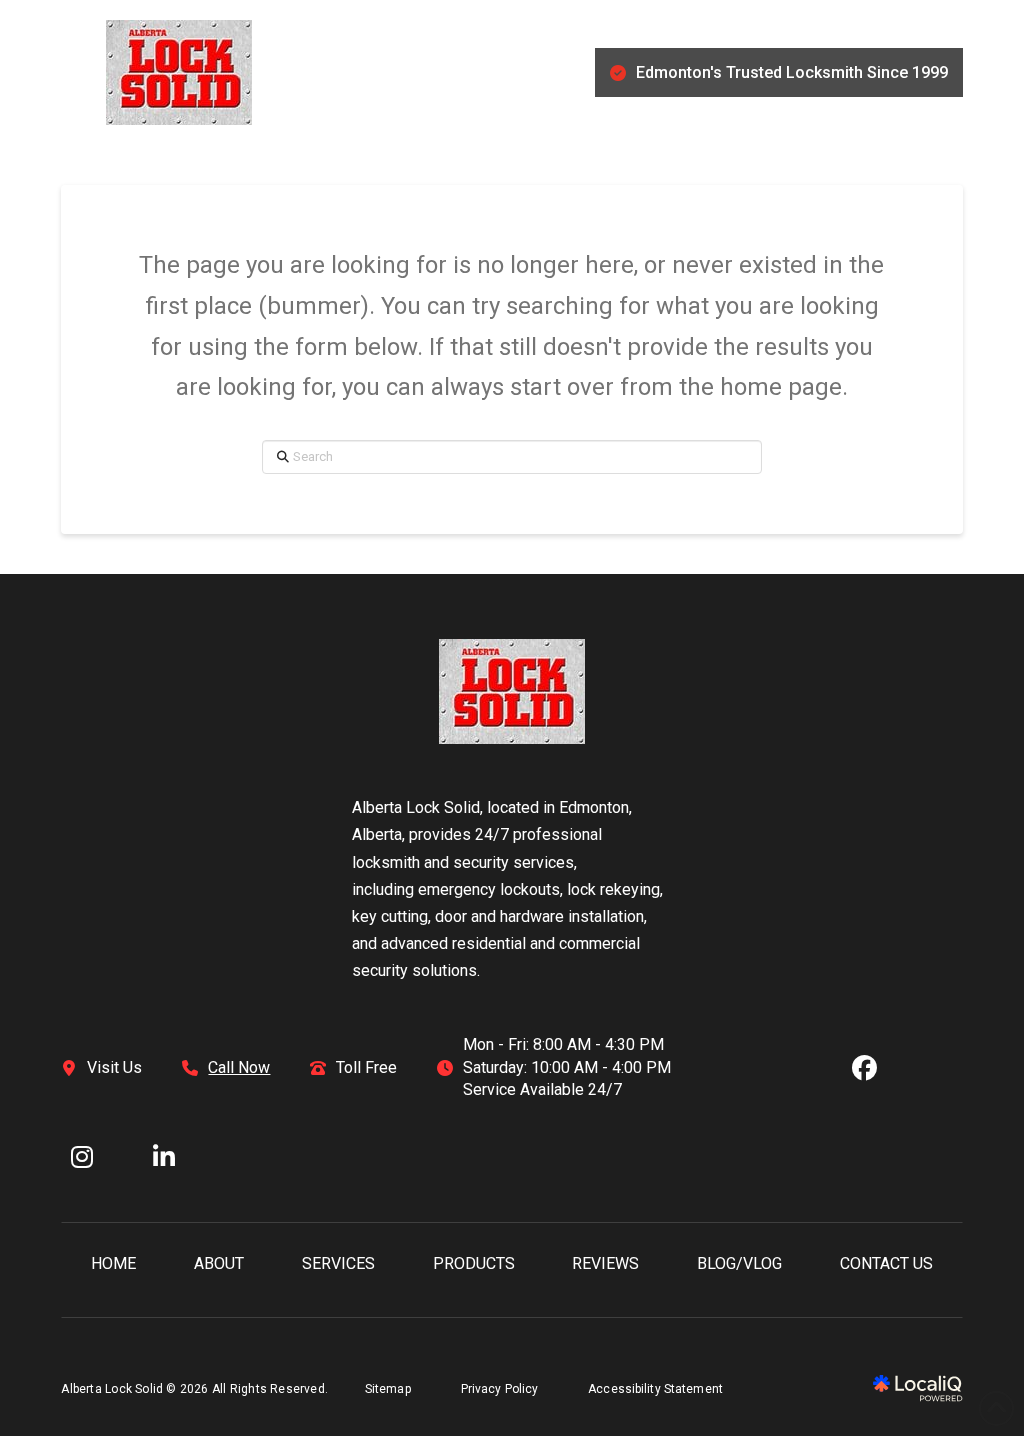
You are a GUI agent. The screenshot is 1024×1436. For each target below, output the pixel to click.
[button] (71, 73)
